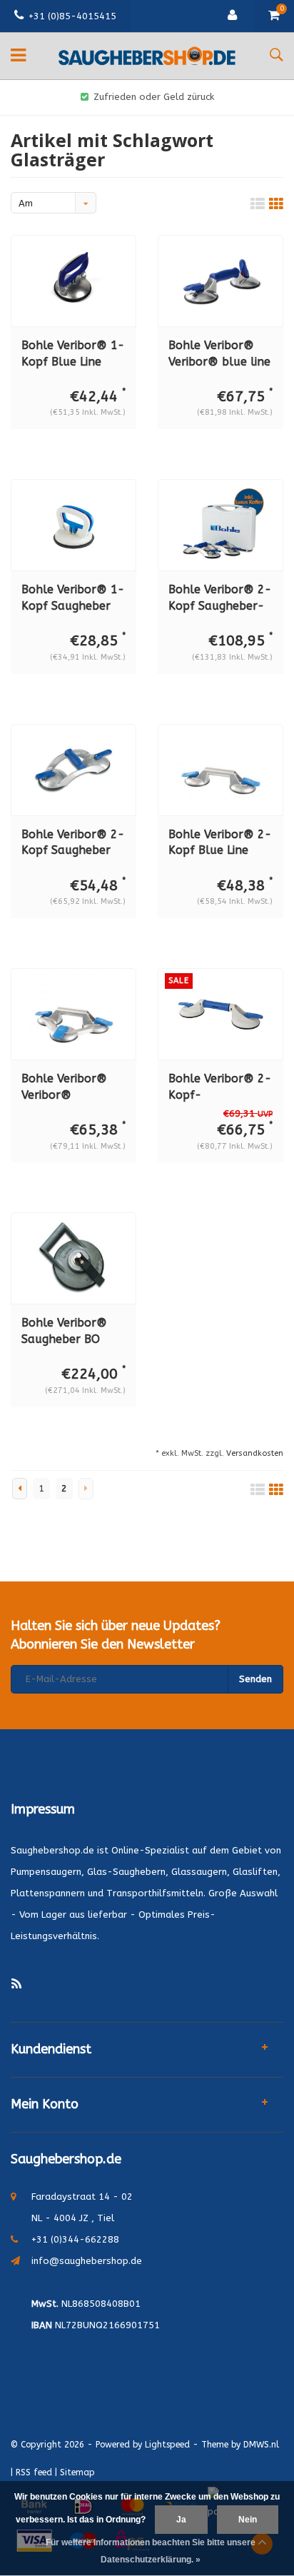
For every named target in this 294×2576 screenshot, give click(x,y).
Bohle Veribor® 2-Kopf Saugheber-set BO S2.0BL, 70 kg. (220, 599)
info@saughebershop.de (87, 2261)
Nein (248, 2520)
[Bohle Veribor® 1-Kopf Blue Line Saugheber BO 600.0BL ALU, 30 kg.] (73, 281)
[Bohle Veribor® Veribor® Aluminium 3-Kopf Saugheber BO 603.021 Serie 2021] (73, 1014)
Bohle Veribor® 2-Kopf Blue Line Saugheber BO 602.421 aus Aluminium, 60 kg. (220, 844)
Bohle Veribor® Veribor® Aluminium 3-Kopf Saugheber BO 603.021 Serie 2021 (72, 1088)
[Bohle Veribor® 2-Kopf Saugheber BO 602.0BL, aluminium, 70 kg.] (73, 769)
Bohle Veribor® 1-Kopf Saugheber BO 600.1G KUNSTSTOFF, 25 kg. (73, 599)
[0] (274, 16)
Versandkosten (255, 1453)
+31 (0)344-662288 (75, 2239)
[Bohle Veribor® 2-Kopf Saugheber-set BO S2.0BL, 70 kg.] (220, 525)
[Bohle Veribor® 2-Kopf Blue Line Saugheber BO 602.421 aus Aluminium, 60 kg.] (220, 769)
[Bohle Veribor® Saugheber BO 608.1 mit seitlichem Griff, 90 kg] (73, 1258)
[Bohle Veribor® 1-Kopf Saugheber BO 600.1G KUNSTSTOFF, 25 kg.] (73, 525)
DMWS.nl (261, 2445)
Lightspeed (167, 2445)
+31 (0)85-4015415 (72, 16)
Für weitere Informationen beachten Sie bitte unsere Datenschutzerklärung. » (151, 2551)
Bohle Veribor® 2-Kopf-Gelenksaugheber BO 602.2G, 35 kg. (220, 1088)
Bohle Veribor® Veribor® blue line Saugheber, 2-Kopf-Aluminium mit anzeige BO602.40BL (219, 354)
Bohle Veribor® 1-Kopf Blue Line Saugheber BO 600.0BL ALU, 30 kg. (73, 354)
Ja (181, 2520)
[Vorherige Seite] (20, 1489)
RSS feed (34, 2472)
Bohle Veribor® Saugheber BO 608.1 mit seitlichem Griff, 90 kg (73, 1332)
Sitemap (77, 2472)
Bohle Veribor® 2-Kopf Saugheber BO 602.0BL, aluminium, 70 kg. (73, 844)
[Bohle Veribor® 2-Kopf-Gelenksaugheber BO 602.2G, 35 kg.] (220, 1014)
